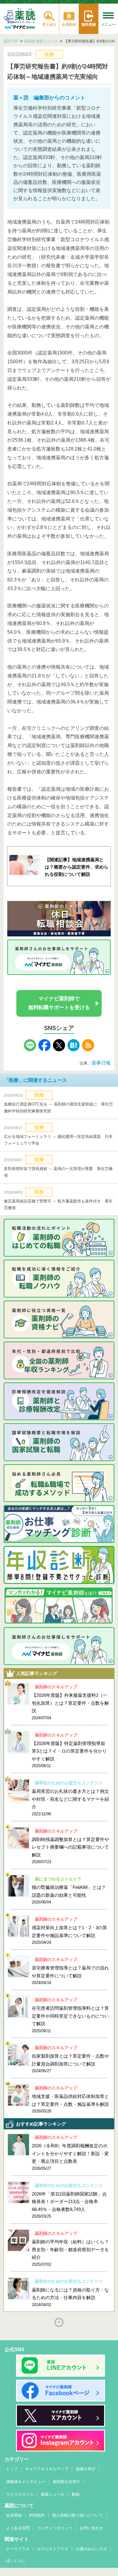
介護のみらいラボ (91, 2549)
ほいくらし (16, 2561)
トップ (12, 2469)
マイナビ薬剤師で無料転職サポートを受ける (59, 1003)
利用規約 (37, 2515)
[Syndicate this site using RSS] (88, 1050)
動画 (76, 2494)
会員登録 (14, 2515)
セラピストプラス (53, 2549)
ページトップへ (59, 2322)
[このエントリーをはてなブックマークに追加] (74, 1050)
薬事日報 (101, 1063)
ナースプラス (18, 2549)
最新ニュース (53, 2494)
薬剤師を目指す (66, 2482)
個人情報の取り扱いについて (78, 2515)
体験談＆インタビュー (26, 2482)
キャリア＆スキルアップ (47, 2469)
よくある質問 (18, 2528)
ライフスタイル (20, 2494)
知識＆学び (85, 2469)
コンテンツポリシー (55, 2528)
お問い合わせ (91, 2528)
